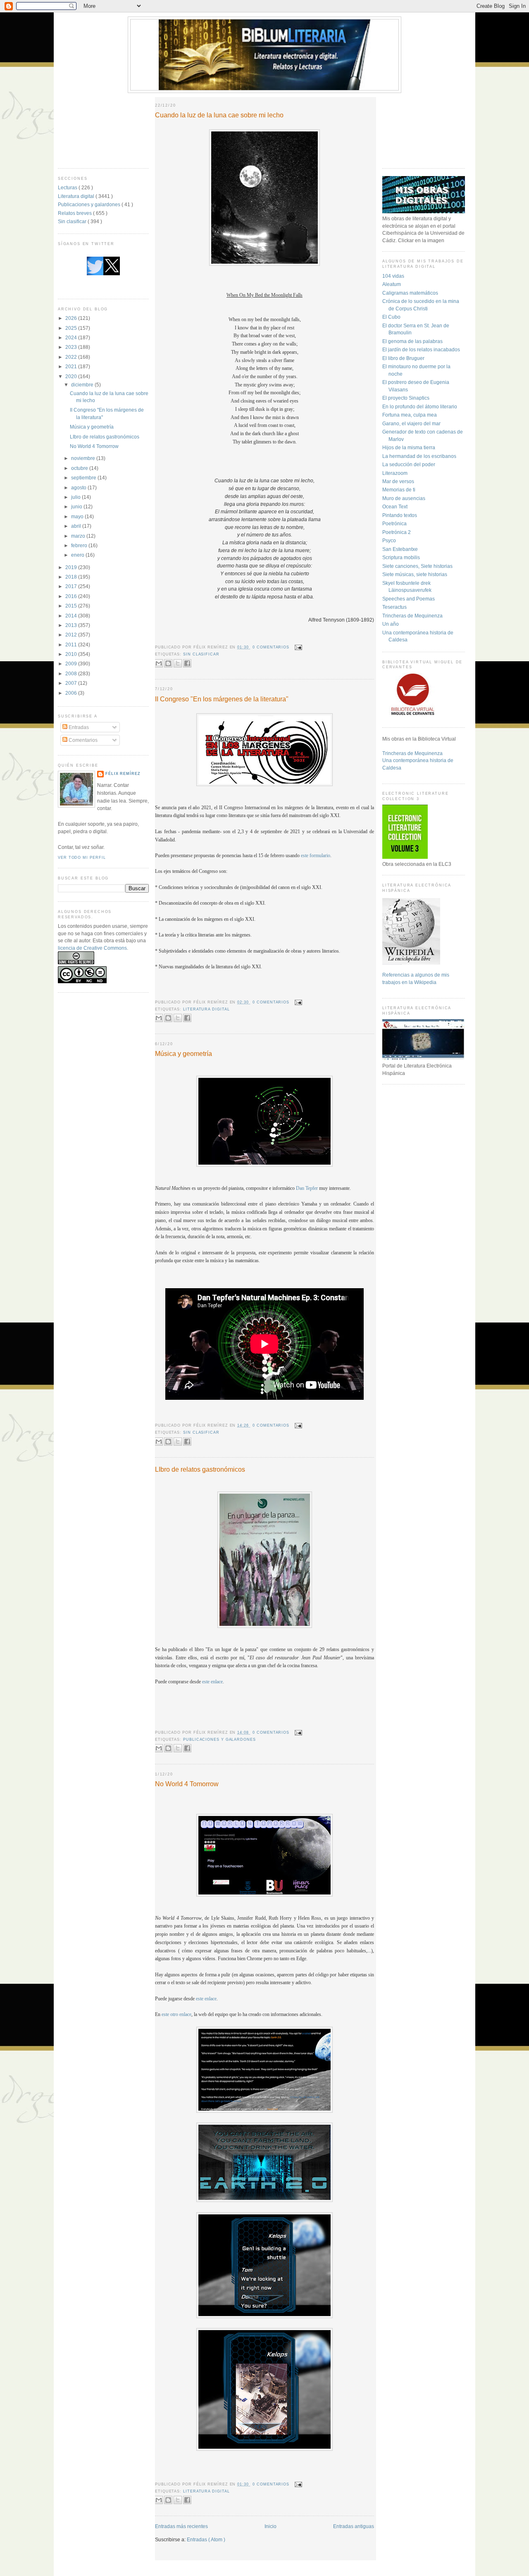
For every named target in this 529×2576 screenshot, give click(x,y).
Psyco (389, 540)
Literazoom (395, 473)
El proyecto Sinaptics (406, 398)
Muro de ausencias (404, 498)
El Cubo (391, 317)
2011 (72, 645)
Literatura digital (77, 196)
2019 (72, 567)
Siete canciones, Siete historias (417, 566)
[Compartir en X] (178, 663)
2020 (72, 376)
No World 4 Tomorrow (94, 446)
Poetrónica (394, 523)
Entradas (78, 727)
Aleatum (392, 284)
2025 (72, 328)
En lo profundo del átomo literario (420, 406)
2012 (72, 635)
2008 (72, 673)
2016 (72, 596)
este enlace (212, 1682)
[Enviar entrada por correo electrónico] (297, 647)
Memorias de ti (399, 490)
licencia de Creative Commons (92, 948)
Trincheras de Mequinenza (412, 616)
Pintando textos (400, 515)
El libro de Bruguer (403, 358)
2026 (72, 318)
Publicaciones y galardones (90, 204)
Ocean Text (395, 506)
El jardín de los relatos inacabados (421, 349)
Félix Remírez (123, 774)
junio (77, 506)
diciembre (83, 385)
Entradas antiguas (354, 2526)
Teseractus (394, 607)
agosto (79, 487)
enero (78, 555)
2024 (72, 337)
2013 (72, 625)
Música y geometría (92, 427)
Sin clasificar (73, 221)
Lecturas (68, 187)
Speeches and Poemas (409, 599)
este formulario (316, 856)
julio (76, 497)
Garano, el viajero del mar (411, 423)
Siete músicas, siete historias (415, 574)
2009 (72, 664)
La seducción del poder (409, 464)
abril (77, 526)
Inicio (270, 2526)
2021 (72, 366)
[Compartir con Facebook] (187, 663)
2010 (72, 654)
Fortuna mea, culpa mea (410, 415)
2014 (72, 616)
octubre (80, 468)
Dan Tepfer (307, 1188)
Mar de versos (398, 481)
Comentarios (82, 740)
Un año (391, 624)
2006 (72, 693)
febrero (80, 545)
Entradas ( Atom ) (206, 2539)
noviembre (84, 458)
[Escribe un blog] (168, 663)
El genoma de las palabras (412, 341)
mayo (78, 516)
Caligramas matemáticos (410, 293)
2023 (72, 347)
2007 (72, 683)
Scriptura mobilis (401, 557)
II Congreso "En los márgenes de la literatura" (222, 699)
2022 (72, 357)
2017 (72, 586)
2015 (72, 606)
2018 (72, 577)
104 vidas (393, 276)
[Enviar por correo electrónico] (159, 663)
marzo (79, 536)
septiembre (84, 478)
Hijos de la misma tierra (409, 447)
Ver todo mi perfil (82, 858)
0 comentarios (272, 647)
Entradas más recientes (181, 2526)
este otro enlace (176, 2015)
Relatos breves (75, 213)
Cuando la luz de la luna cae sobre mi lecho (219, 115)
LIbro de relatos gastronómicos (105, 437)
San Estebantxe (400, 549)
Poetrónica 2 (397, 532)
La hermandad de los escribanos (419, 456)
